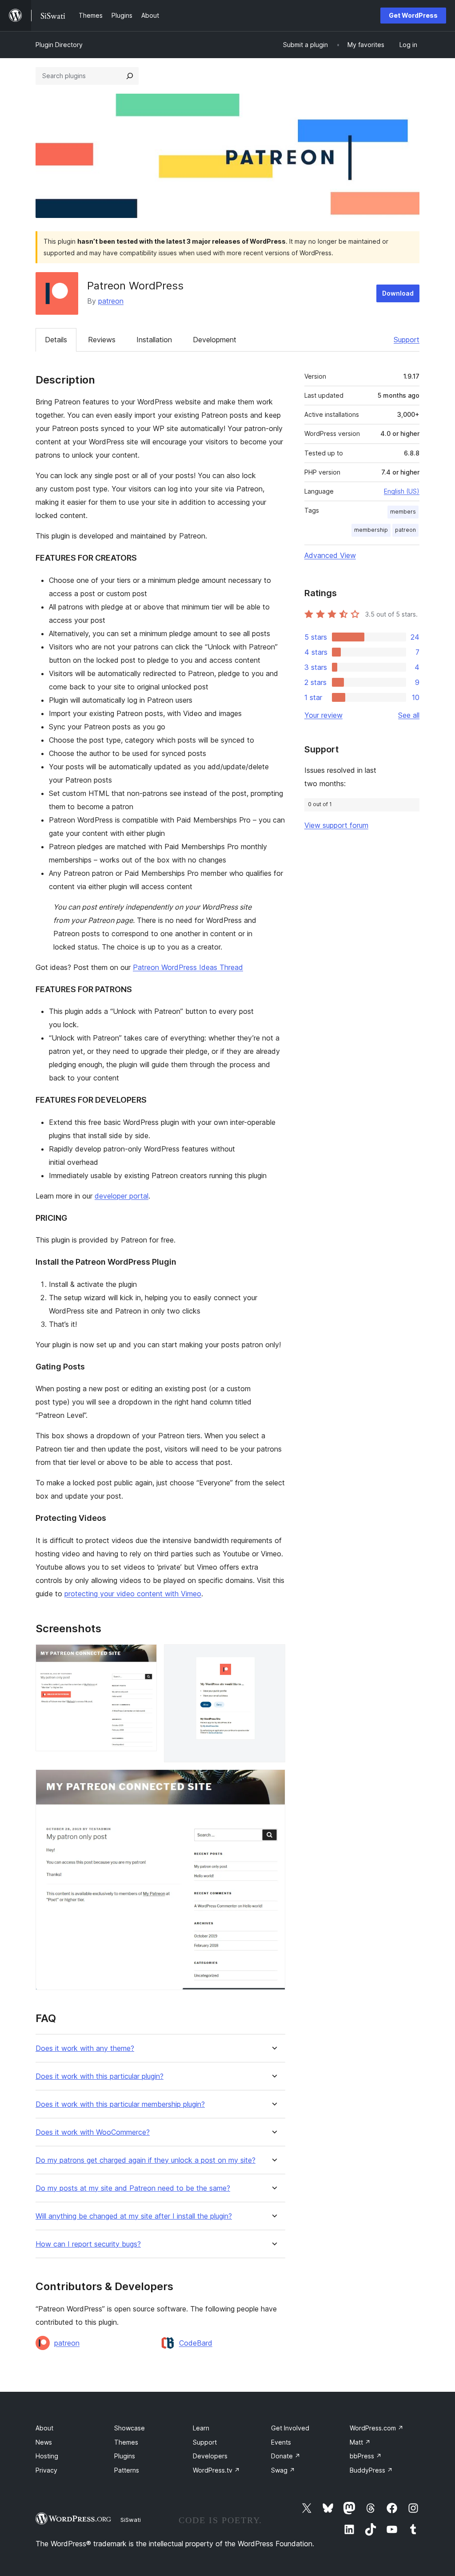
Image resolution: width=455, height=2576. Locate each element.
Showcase (130, 2428)
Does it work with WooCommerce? (93, 2132)
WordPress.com (377, 2428)
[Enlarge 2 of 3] (273, 1656)
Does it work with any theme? (85, 2048)
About (44, 2428)
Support (407, 340)
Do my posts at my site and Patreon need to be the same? (133, 2188)
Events (281, 2442)
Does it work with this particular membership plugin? (120, 2104)
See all (409, 715)
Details (56, 340)
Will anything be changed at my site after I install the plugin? (134, 2216)
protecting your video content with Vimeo (133, 1594)
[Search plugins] (130, 76)
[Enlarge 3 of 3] (273, 1781)
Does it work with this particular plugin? (100, 2076)
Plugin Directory (59, 45)
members (403, 512)
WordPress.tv (216, 2470)
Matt (360, 2442)
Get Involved (290, 2428)
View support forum (336, 825)
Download (398, 293)
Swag (283, 2470)
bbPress (366, 2456)
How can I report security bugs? (88, 2244)
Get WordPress (413, 15)
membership (371, 530)
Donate (286, 2456)
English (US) (402, 491)
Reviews (102, 340)
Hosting (47, 2456)
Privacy (46, 2470)
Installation (154, 340)
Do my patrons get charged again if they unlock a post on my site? (146, 2160)
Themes (126, 2442)
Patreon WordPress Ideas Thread (188, 967)
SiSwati (131, 2520)
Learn (201, 2428)
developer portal (122, 1196)
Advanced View (330, 555)
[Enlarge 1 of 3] (145, 1656)
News (44, 2442)
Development (215, 340)
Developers (210, 2456)
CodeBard (196, 2343)
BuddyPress (371, 2470)
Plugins (125, 2456)
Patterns (127, 2470)
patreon (111, 301)
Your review (323, 715)
